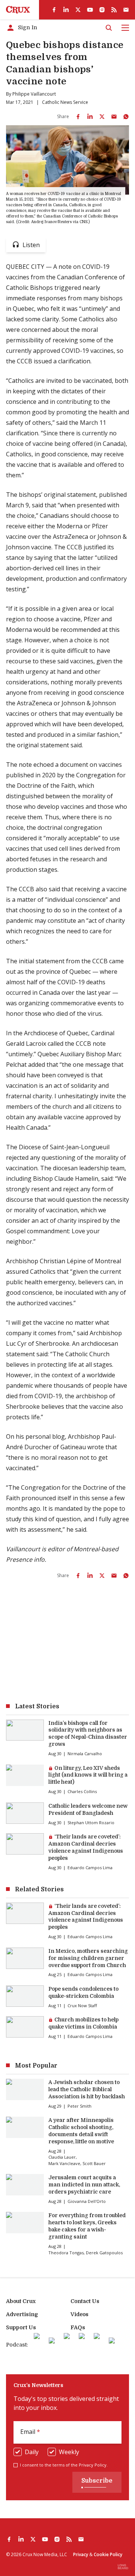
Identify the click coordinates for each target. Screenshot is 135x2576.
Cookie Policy (108, 2554)
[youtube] (90, 10)
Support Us (21, 2327)
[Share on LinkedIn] (90, 117)
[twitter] (78, 10)
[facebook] (54, 10)
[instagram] (102, 10)
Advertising (22, 2314)
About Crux (21, 2301)
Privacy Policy (93, 2465)
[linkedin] (66, 10)
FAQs (78, 2327)
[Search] (109, 28)
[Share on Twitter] (102, 117)
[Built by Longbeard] (123, 2567)
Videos (79, 2314)
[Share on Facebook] (78, 117)
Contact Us (85, 2301)
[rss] (114, 10)
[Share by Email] (114, 117)
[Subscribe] (126, 10)
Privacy (81, 2554)
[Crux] (18, 10)
